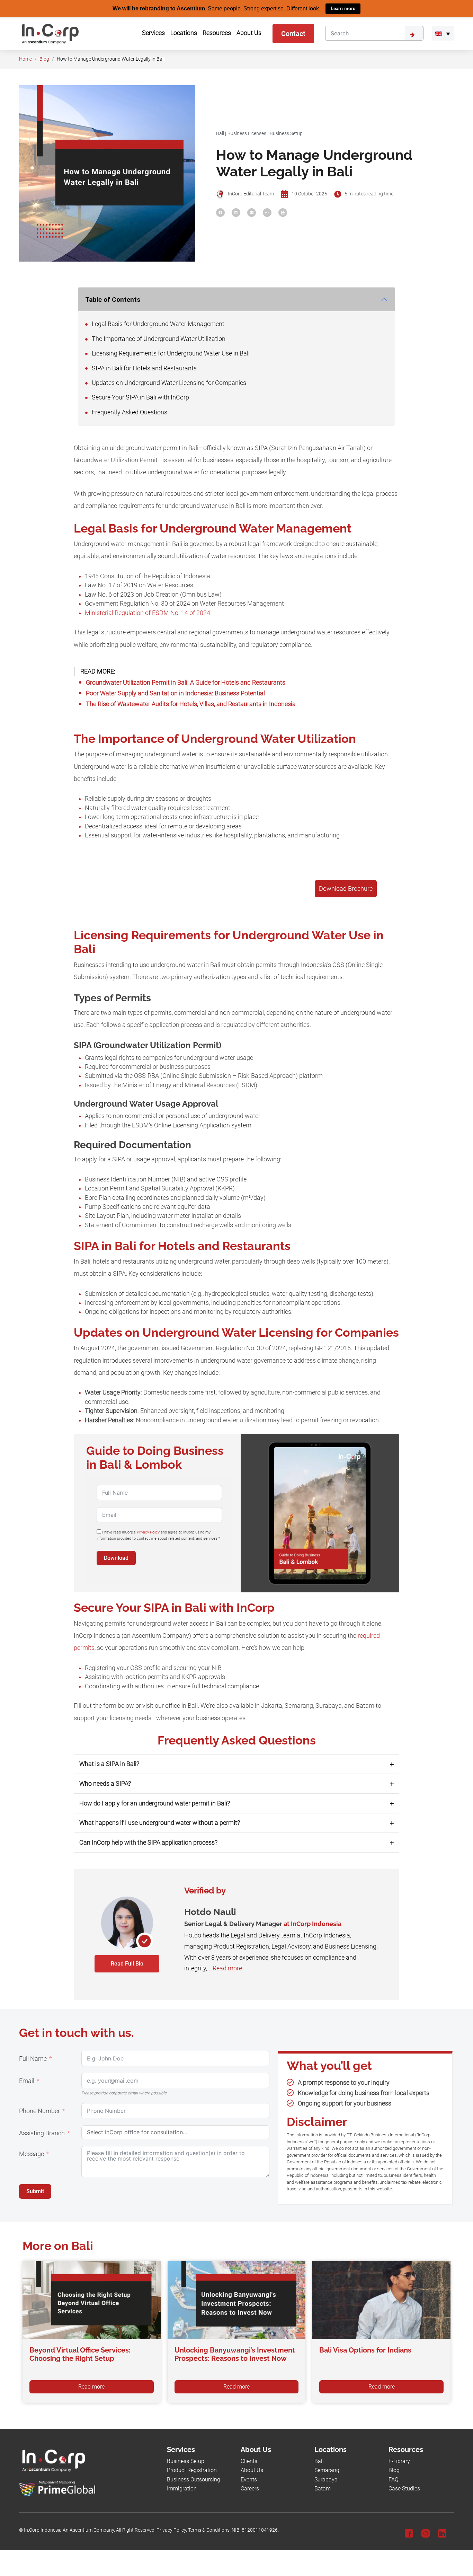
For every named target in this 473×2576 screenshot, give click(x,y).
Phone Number (39, 2111)
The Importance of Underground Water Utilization (158, 339)
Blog (44, 59)
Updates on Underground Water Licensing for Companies (168, 383)
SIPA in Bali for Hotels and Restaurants (144, 368)
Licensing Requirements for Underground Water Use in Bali (170, 353)
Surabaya (326, 2479)
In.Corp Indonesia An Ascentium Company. (69, 2530)
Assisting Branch (42, 2133)
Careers (250, 2489)
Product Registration (192, 2470)
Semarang (327, 2470)
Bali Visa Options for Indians (365, 2350)
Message (32, 2154)
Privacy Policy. (172, 2530)
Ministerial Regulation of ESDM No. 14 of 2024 (148, 613)
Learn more (343, 8)
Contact (293, 33)
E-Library (399, 2461)
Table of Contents (113, 299)
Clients (249, 2461)
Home (25, 59)
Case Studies (404, 2489)
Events (249, 2479)
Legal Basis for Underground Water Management (157, 324)
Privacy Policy (148, 1532)
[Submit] (414, 33)
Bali (220, 133)
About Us (252, 2470)
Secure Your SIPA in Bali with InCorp (140, 397)
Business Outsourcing (194, 2479)
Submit (35, 2191)
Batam (323, 2489)
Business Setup (286, 133)
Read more (227, 1968)
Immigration (182, 2489)
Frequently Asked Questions (129, 412)
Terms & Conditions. (209, 2530)
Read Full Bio (127, 1963)
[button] (443, 33)
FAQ (394, 2479)
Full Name (33, 2058)
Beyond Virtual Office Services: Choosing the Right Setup (80, 2354)
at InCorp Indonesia (313, 1923)
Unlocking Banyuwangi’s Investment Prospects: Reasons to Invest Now (235, 2354)
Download (116, 1558)
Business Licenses (247, 133)
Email (27, 2081)
